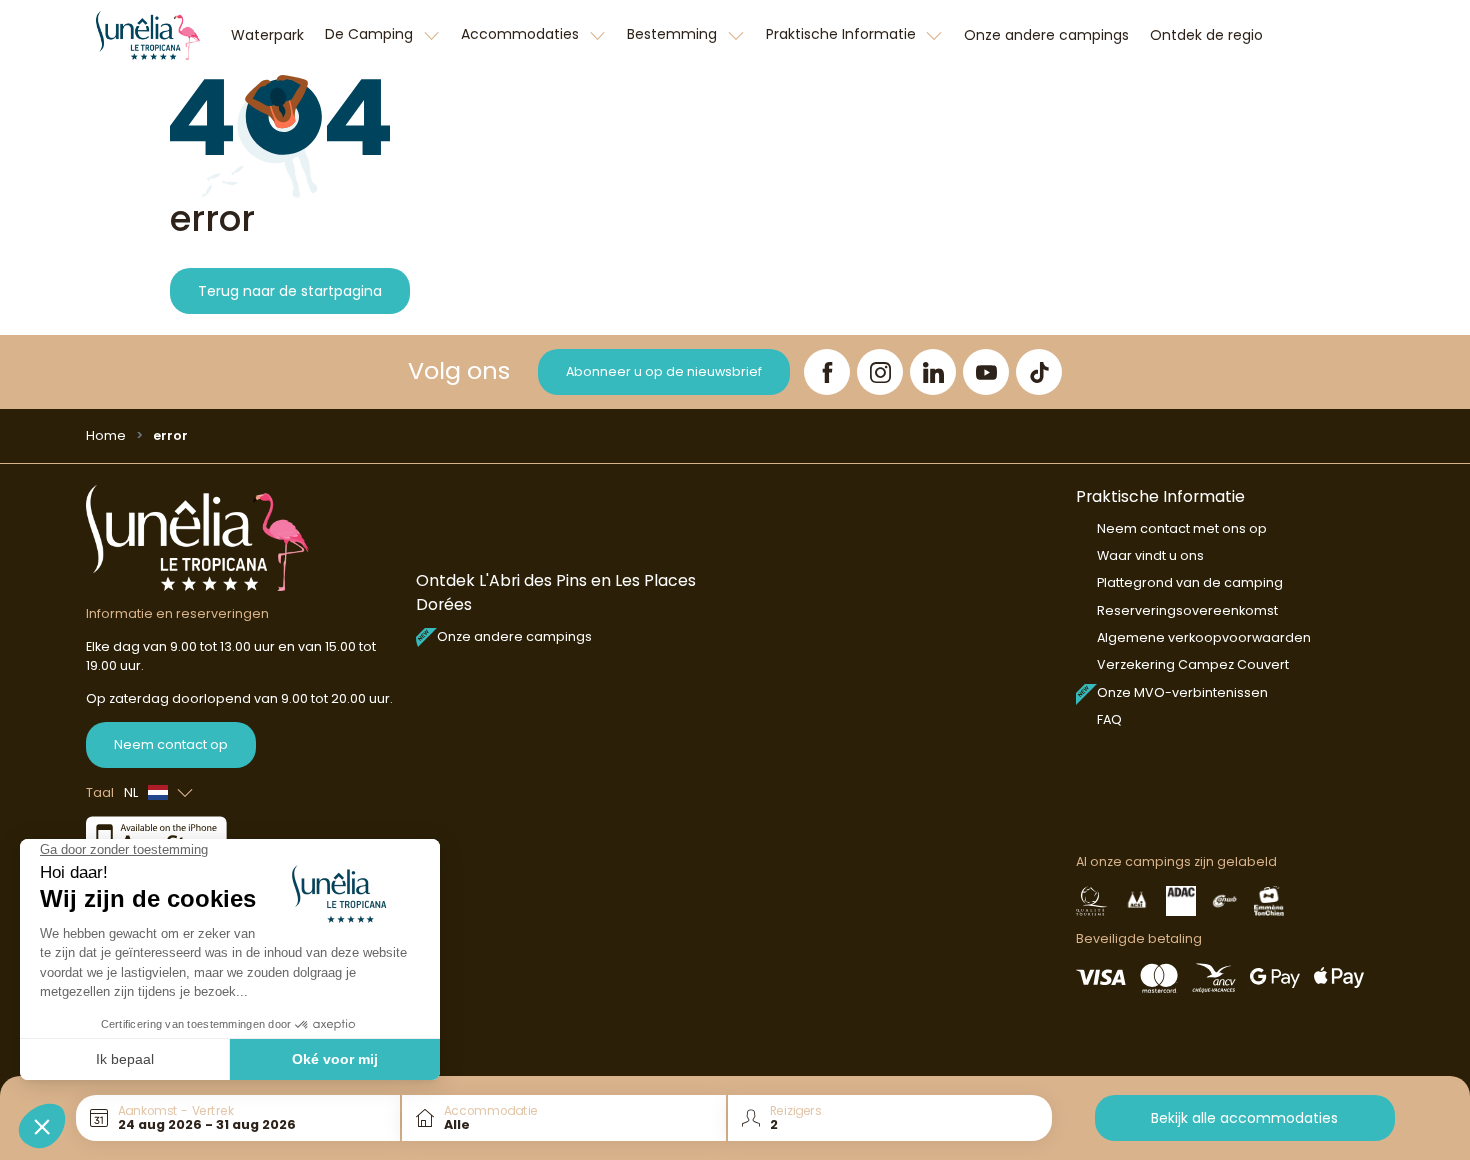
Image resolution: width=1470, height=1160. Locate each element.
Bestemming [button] (674, 34)
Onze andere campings (1046, 35)
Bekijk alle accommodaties (1244, 1118)
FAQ (1109, 719)
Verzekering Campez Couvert (1193, 664)
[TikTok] (1039, 372)
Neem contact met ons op (1182, 528)
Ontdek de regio (1206, 35)
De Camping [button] (371, 34)
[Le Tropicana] (148, 35)
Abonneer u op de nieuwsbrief (664, 371)
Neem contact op (171, 744)
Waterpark (267, 35)
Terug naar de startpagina (290, 291)
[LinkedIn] (933, 372)
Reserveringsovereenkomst (1187, 610)
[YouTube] (986, 372)
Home (106, 435)
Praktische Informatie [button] (843, 34)
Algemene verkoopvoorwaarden (1204, 637)
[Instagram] (880, 372)
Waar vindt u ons (1150, 555)
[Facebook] (827, 372)
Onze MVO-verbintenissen (1182, 692)
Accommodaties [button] (522, 34)
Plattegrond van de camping (1190, 582)
